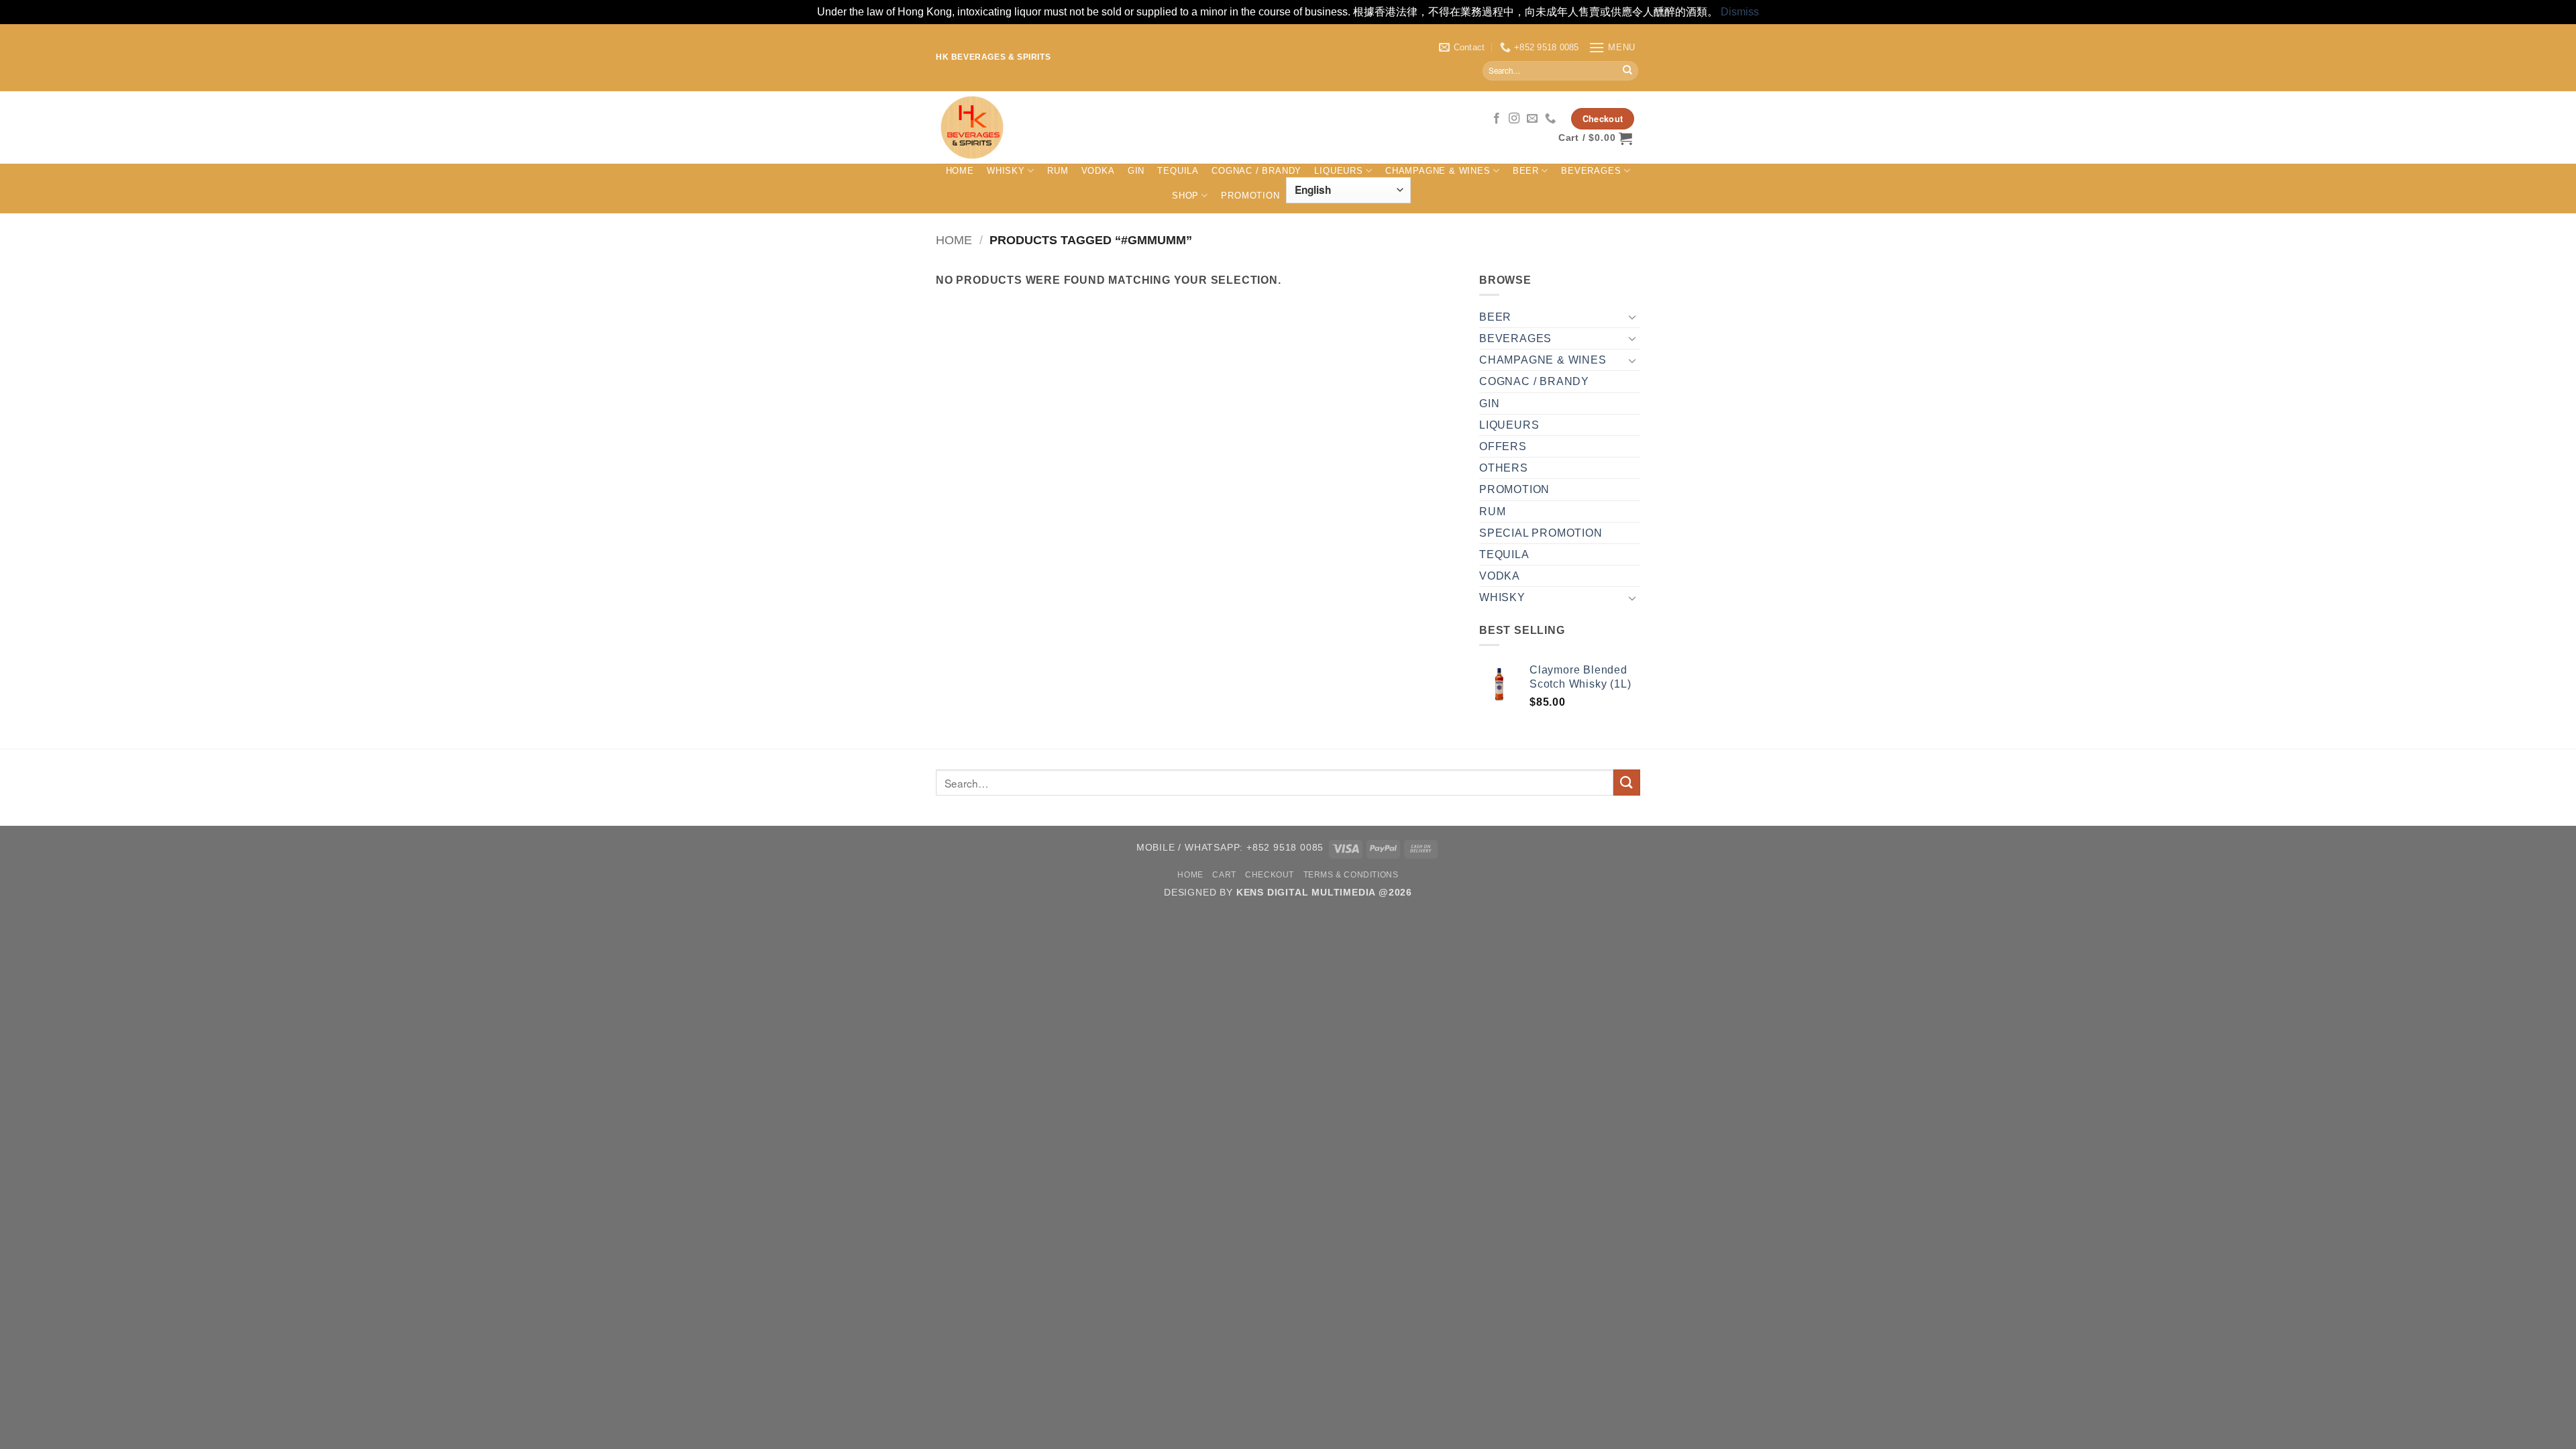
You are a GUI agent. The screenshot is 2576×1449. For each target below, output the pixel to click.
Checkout (1270, 875)
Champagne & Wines (1438, 171)
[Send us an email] (1533, 119)
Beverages (1591, 171)
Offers (1503, 446)
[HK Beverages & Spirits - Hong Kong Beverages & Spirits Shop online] (1160, 127)
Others (1504, 468)
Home (960, 171)
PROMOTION (1250, 196)
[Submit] (1627, 70)
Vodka (1098, 171)
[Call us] (1551, 119)
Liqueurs (1338, 171)
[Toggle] (1632, 317)
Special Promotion (1541, 533)
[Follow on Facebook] (1497, 119)
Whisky (1006, 171)
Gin (1136, 171)
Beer (1526, 171)
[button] (1612, 47)
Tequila (1178, 171)
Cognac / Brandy (1256, 171)
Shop (1185, 196)
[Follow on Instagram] (1514, 119)
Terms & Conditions (1351, 875)
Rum (1058, 171)
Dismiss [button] (1740, 12)
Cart (1224, 875)
